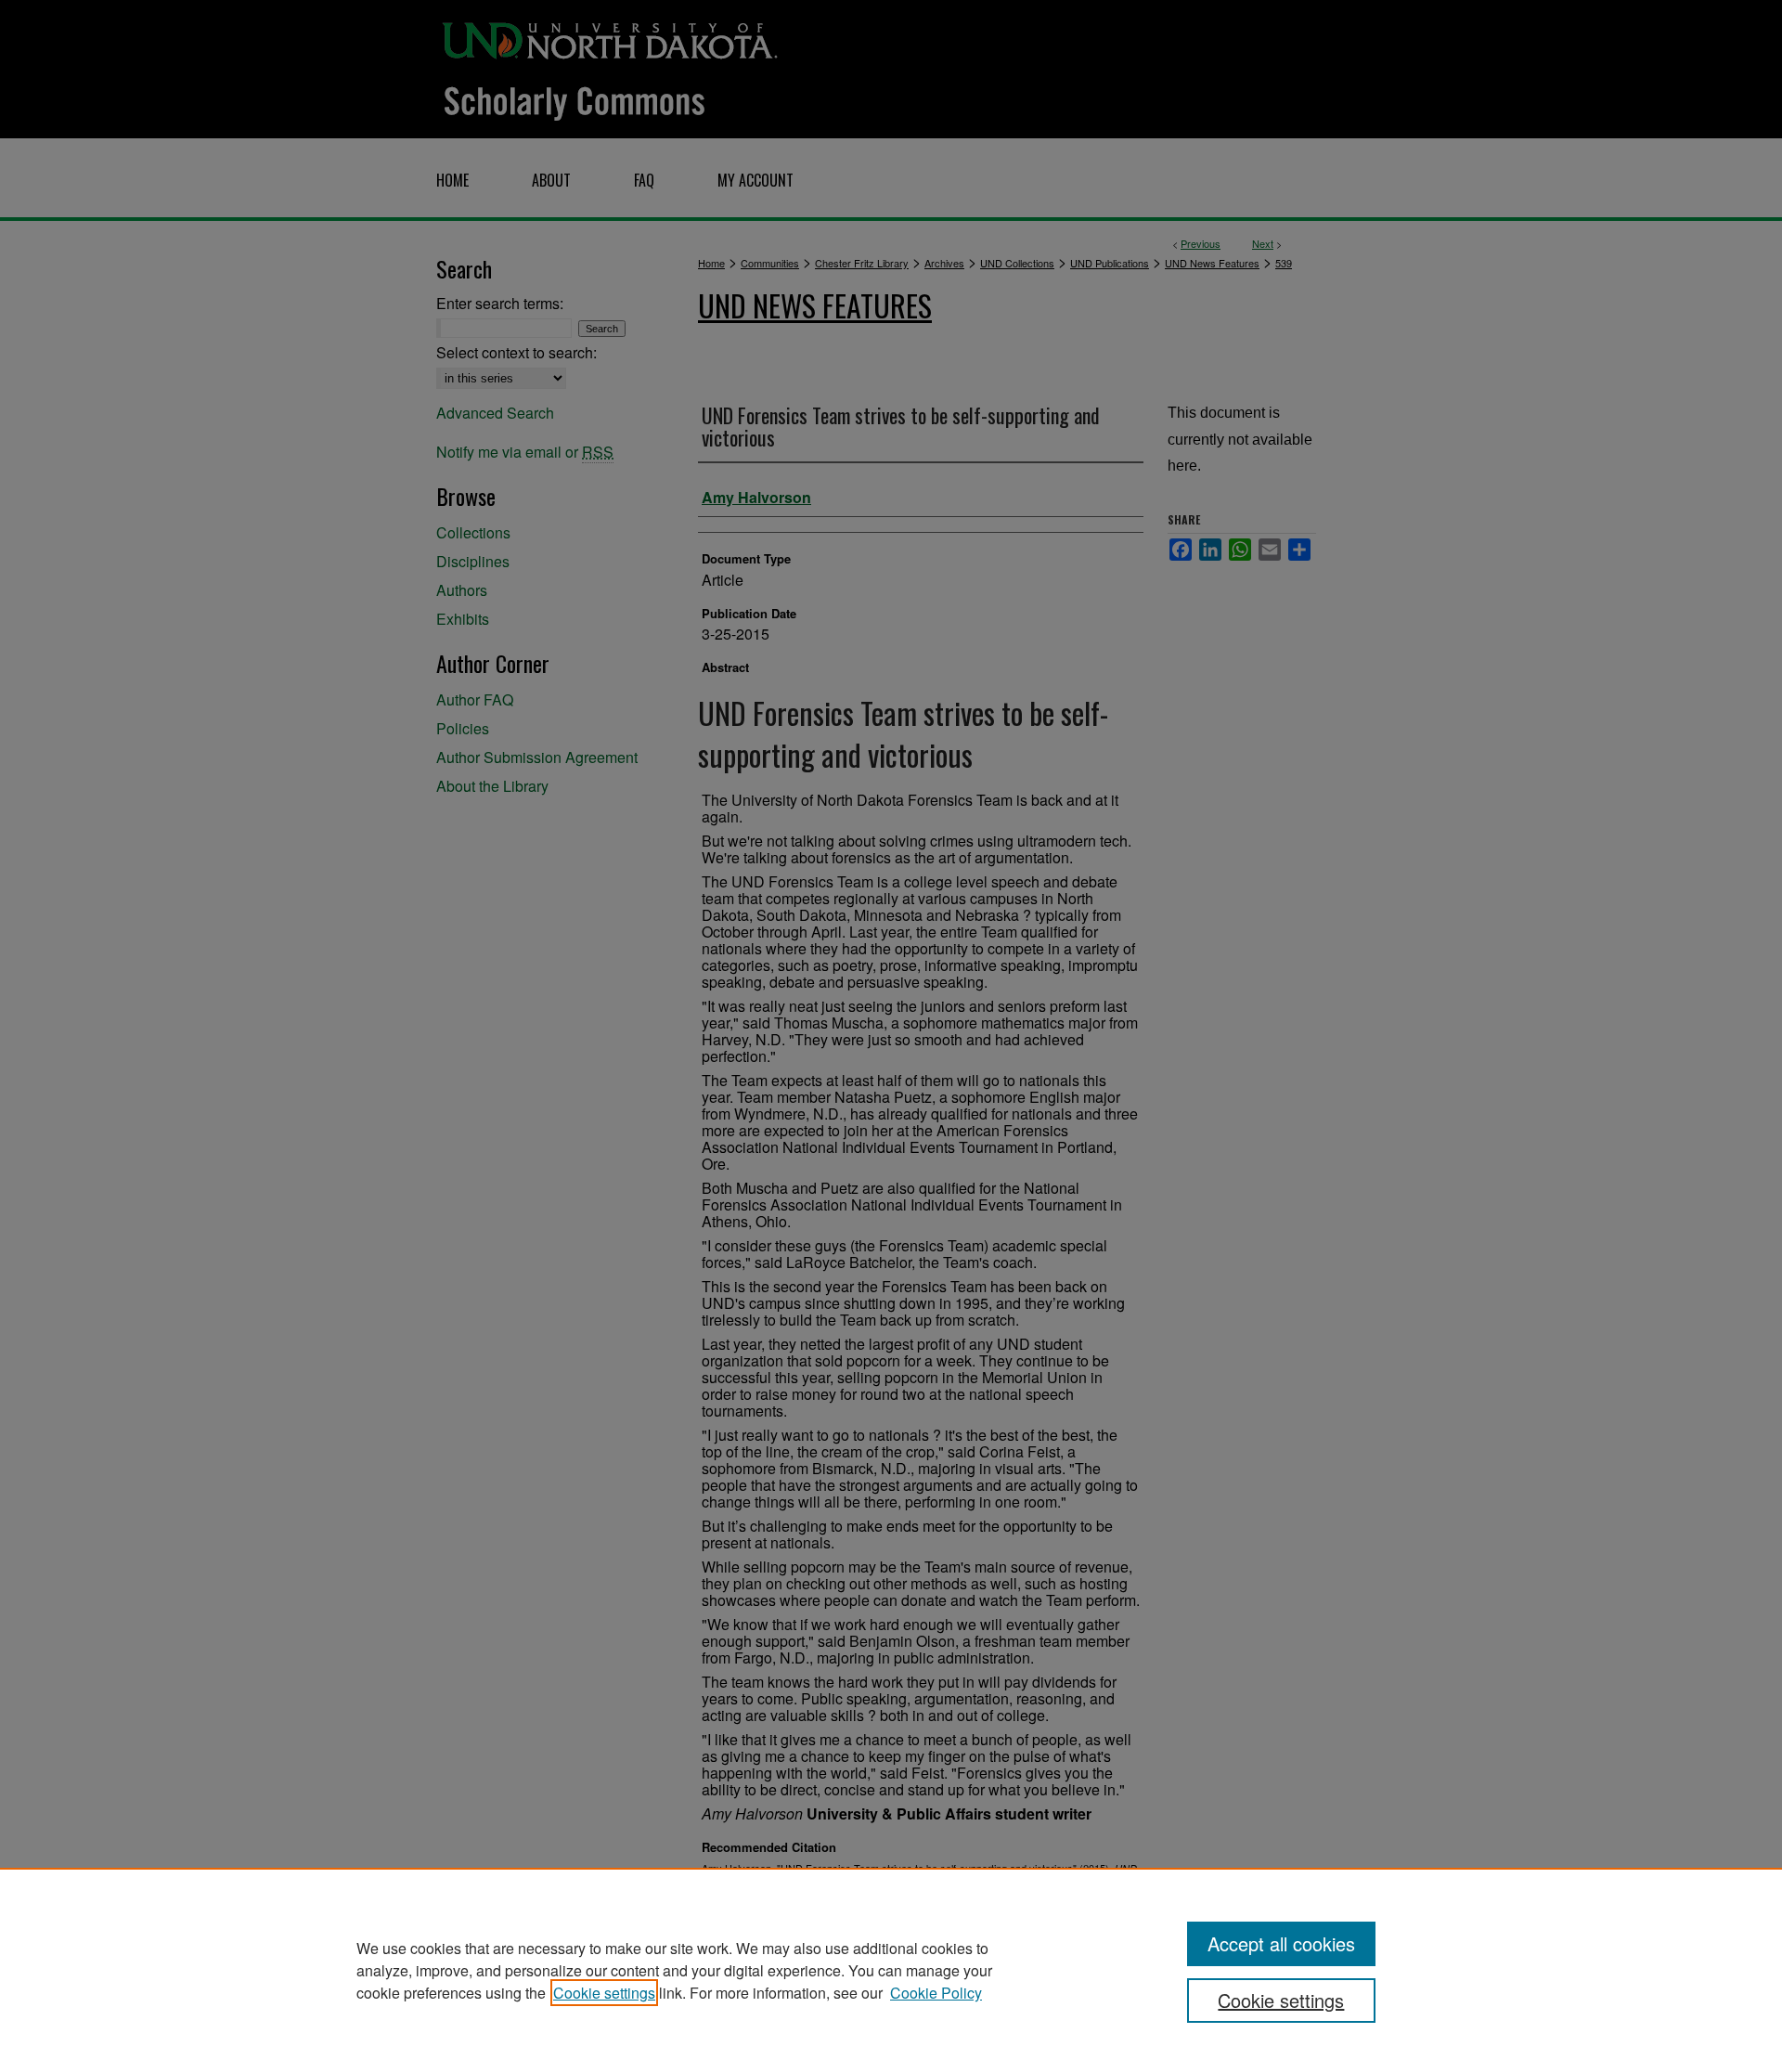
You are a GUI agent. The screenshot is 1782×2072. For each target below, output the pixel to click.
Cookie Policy (936, 1993)
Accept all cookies (1281, 1943)
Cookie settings (604, 1993)
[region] (891, 1970)
